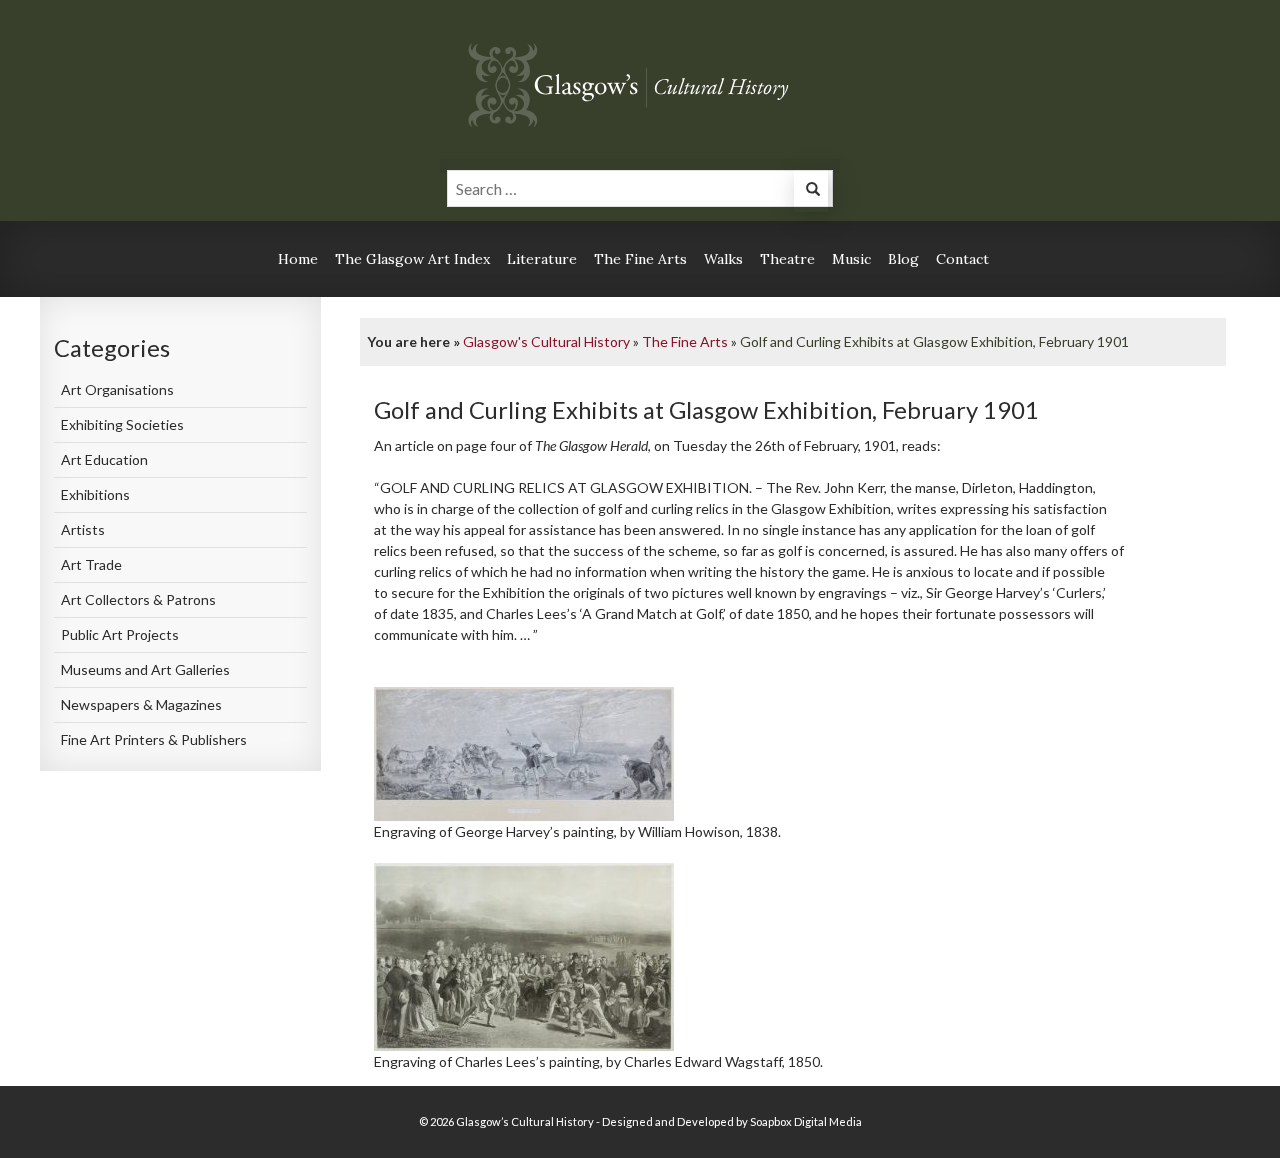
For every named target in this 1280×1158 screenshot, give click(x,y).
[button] (811, 191)
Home (298, 259)
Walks (723, 259)
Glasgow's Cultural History (546, 341)
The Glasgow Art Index (412, 259)
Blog (903, 259)
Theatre (787, 259)
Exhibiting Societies (122, 424)
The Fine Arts (640, 259)
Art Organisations (117, 389)
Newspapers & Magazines (141, 704)
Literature (542, 259)
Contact (962, 259)
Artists (83, 529)
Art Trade (91, 564)
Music (851, 259)
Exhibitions (95, 494)
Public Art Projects (120, 634)
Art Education (104, 459)
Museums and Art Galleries (145, 669)
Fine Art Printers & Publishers (154, 739)
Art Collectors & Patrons (138, 599)
